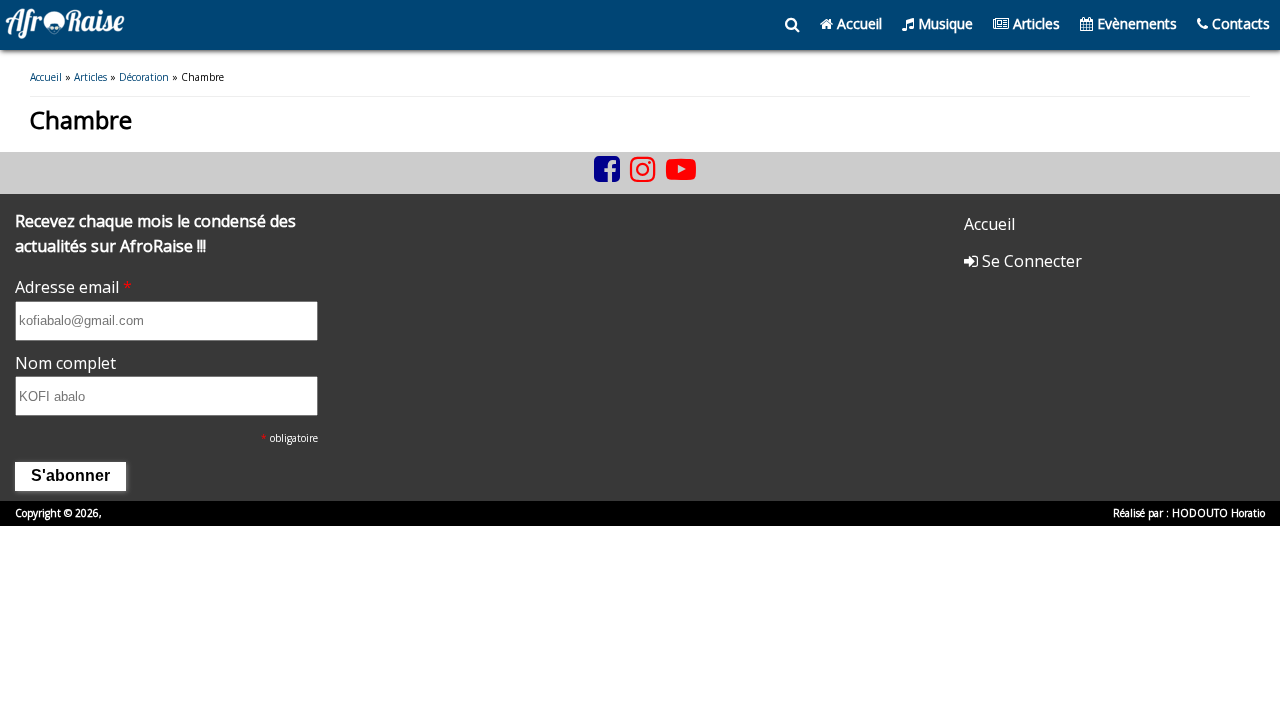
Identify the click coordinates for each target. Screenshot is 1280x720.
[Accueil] (65, 33)
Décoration (144, 77)
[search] (792, 25)
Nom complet (65, 363)
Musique (943, 23)
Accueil (857, 23)
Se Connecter (1030, 261)
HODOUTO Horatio (1218, 513)
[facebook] (607, 169)
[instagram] (643, 169)
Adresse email (73, 287)
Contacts (1239, 23)
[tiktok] (584, 184)
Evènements (1135, 23)
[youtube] (681, 169)
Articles (1034, 23)
